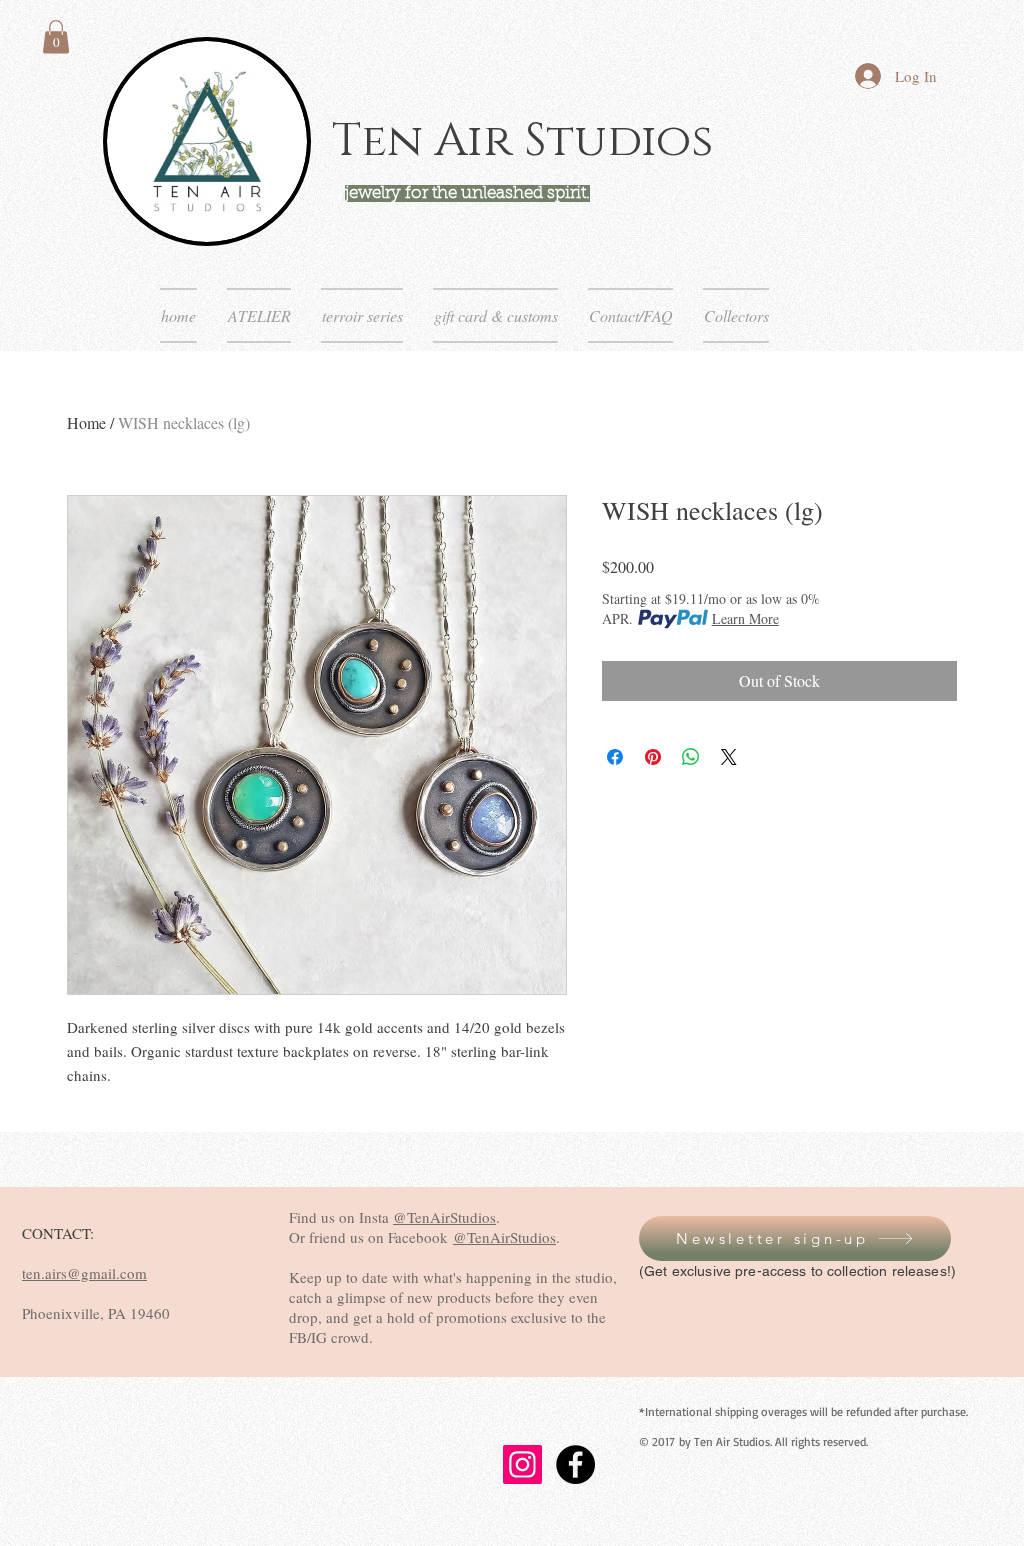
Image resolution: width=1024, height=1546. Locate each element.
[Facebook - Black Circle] (575, 1464)
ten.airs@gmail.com (84, 1273)
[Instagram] (522, 1464)
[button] (56, 36)
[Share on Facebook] (615, 757)
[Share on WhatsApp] (691, 757)
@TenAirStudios (444, 1217)
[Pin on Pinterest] (653, 757)
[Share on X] (729, 757)
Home (86, 422)
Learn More (745, 618)
